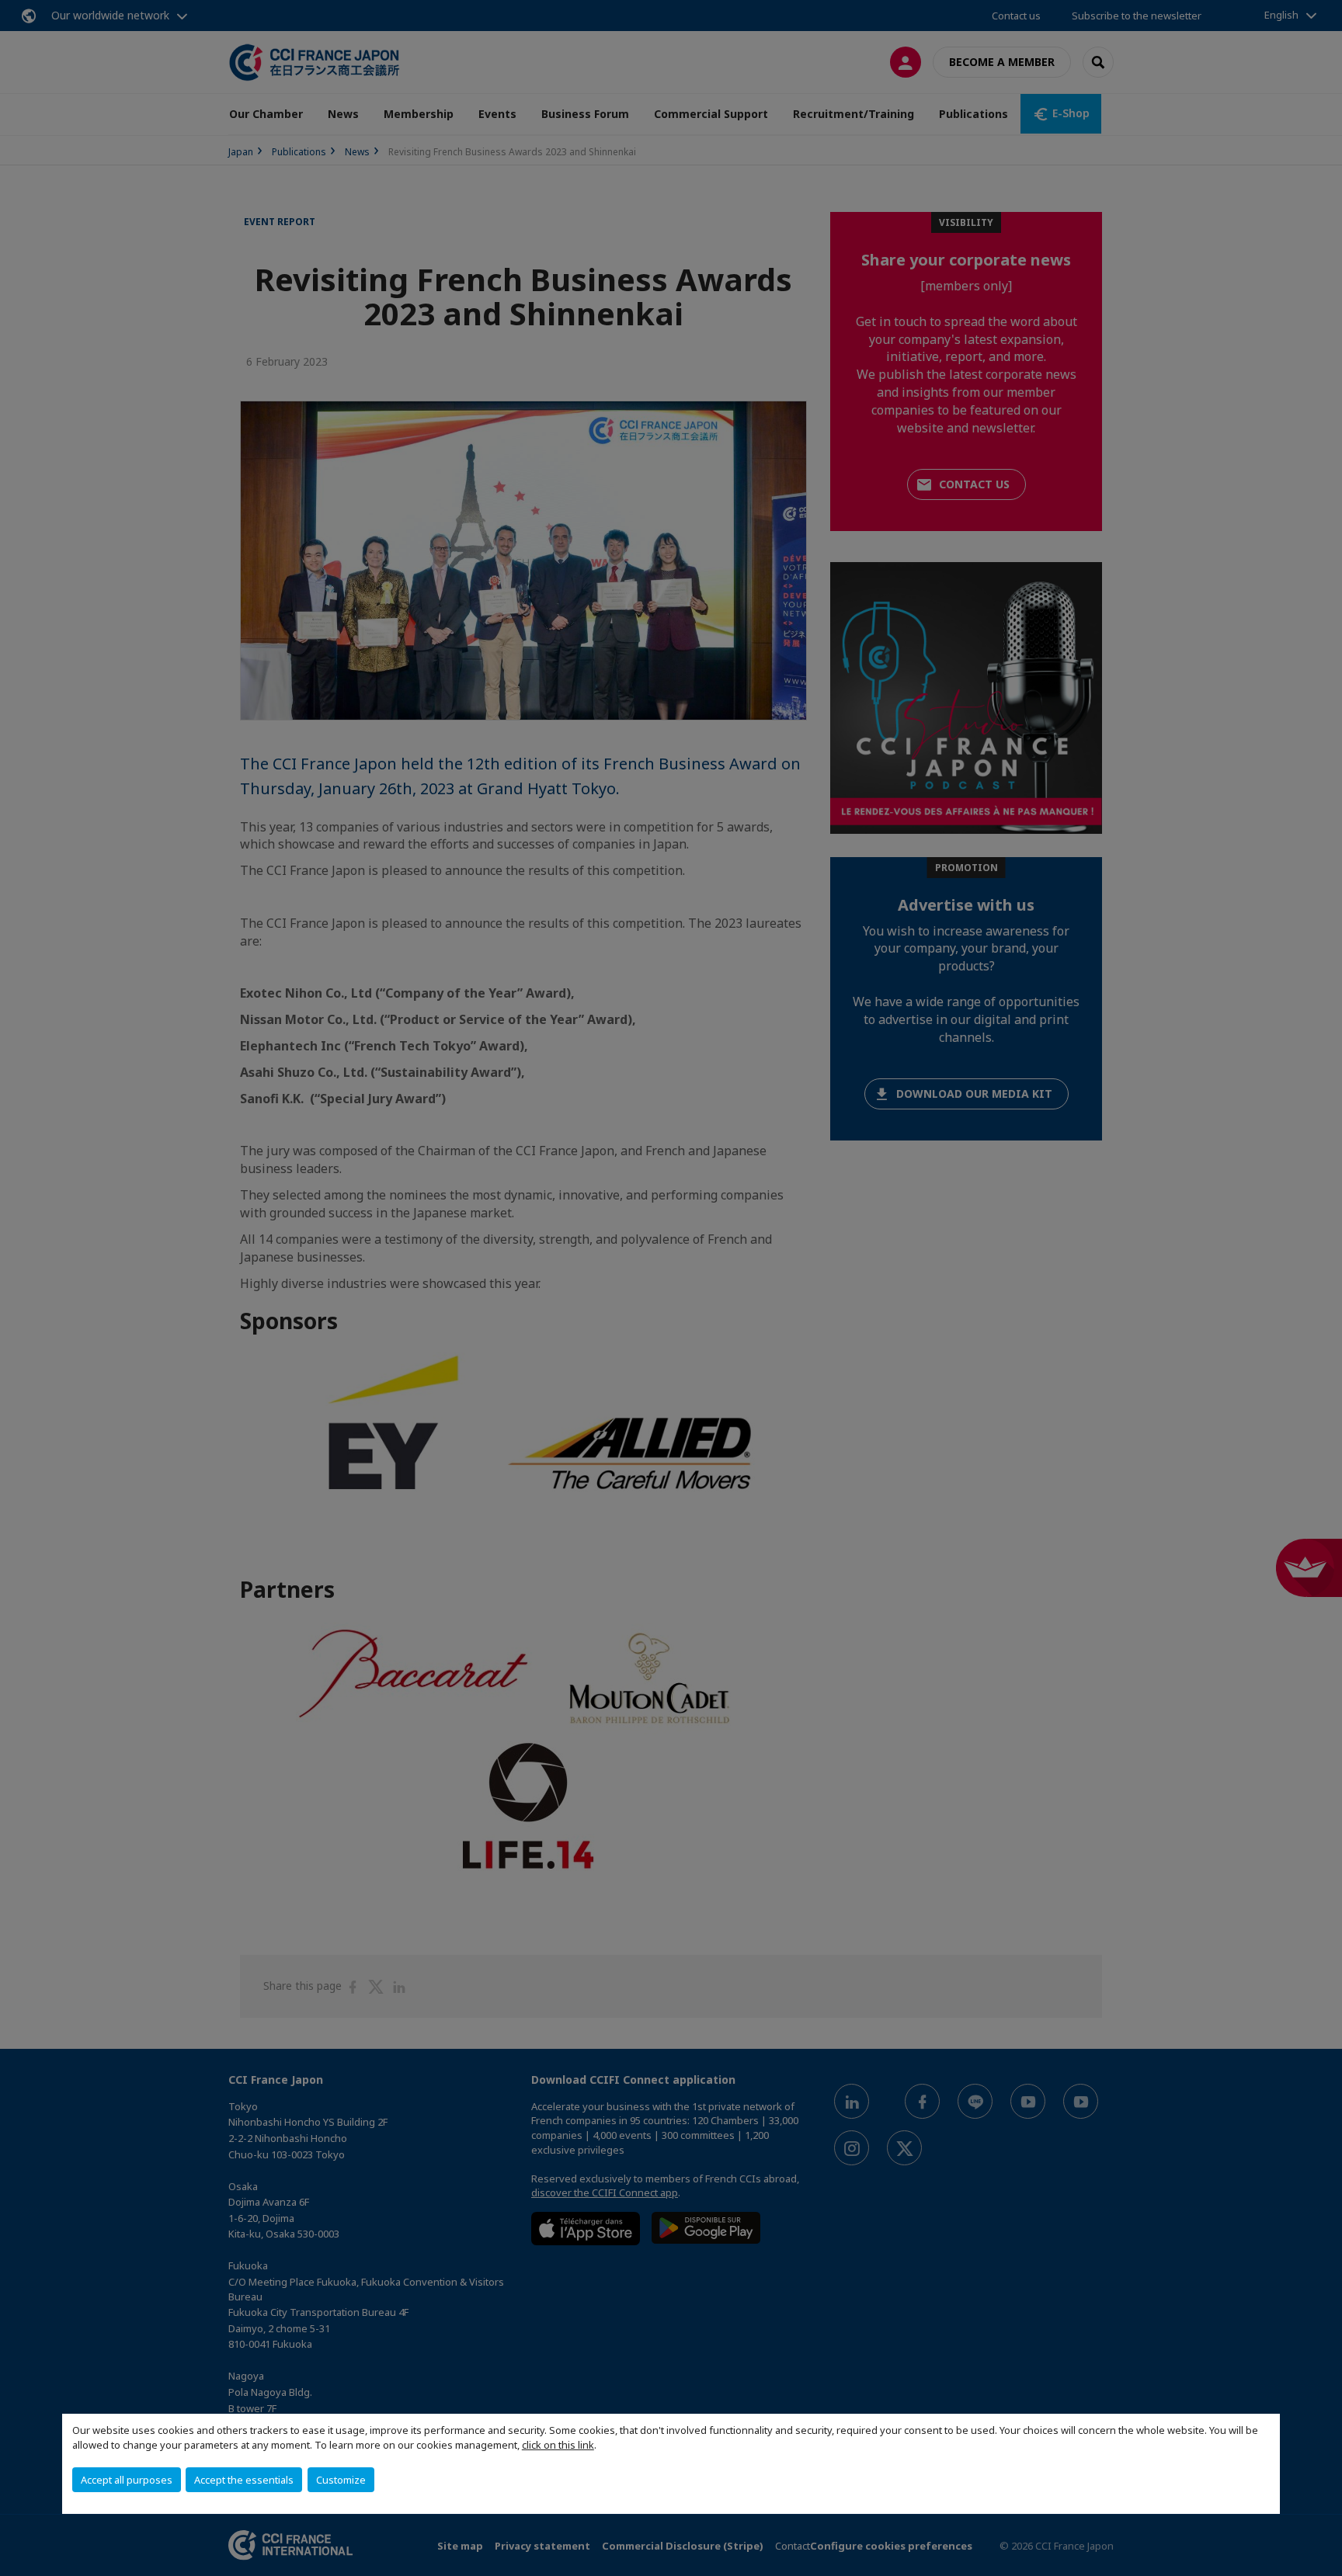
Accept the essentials (244, 2480)
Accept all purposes (127, 2480)
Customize (341, 2480)
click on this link (558, 2445)
